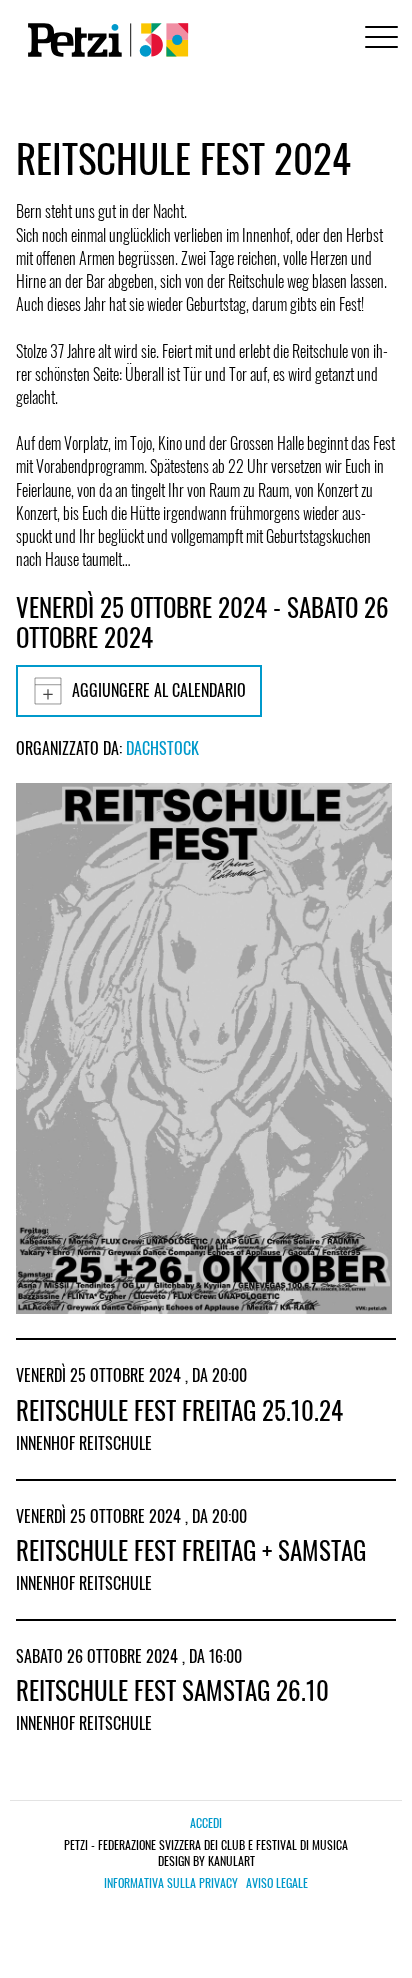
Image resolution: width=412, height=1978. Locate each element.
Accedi (206, 1822)
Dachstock (162, 748)
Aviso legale (277, 1883)
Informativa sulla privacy (171, 1883)
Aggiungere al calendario (159, 690)
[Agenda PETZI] (104, 40)
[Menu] (378, 39)
